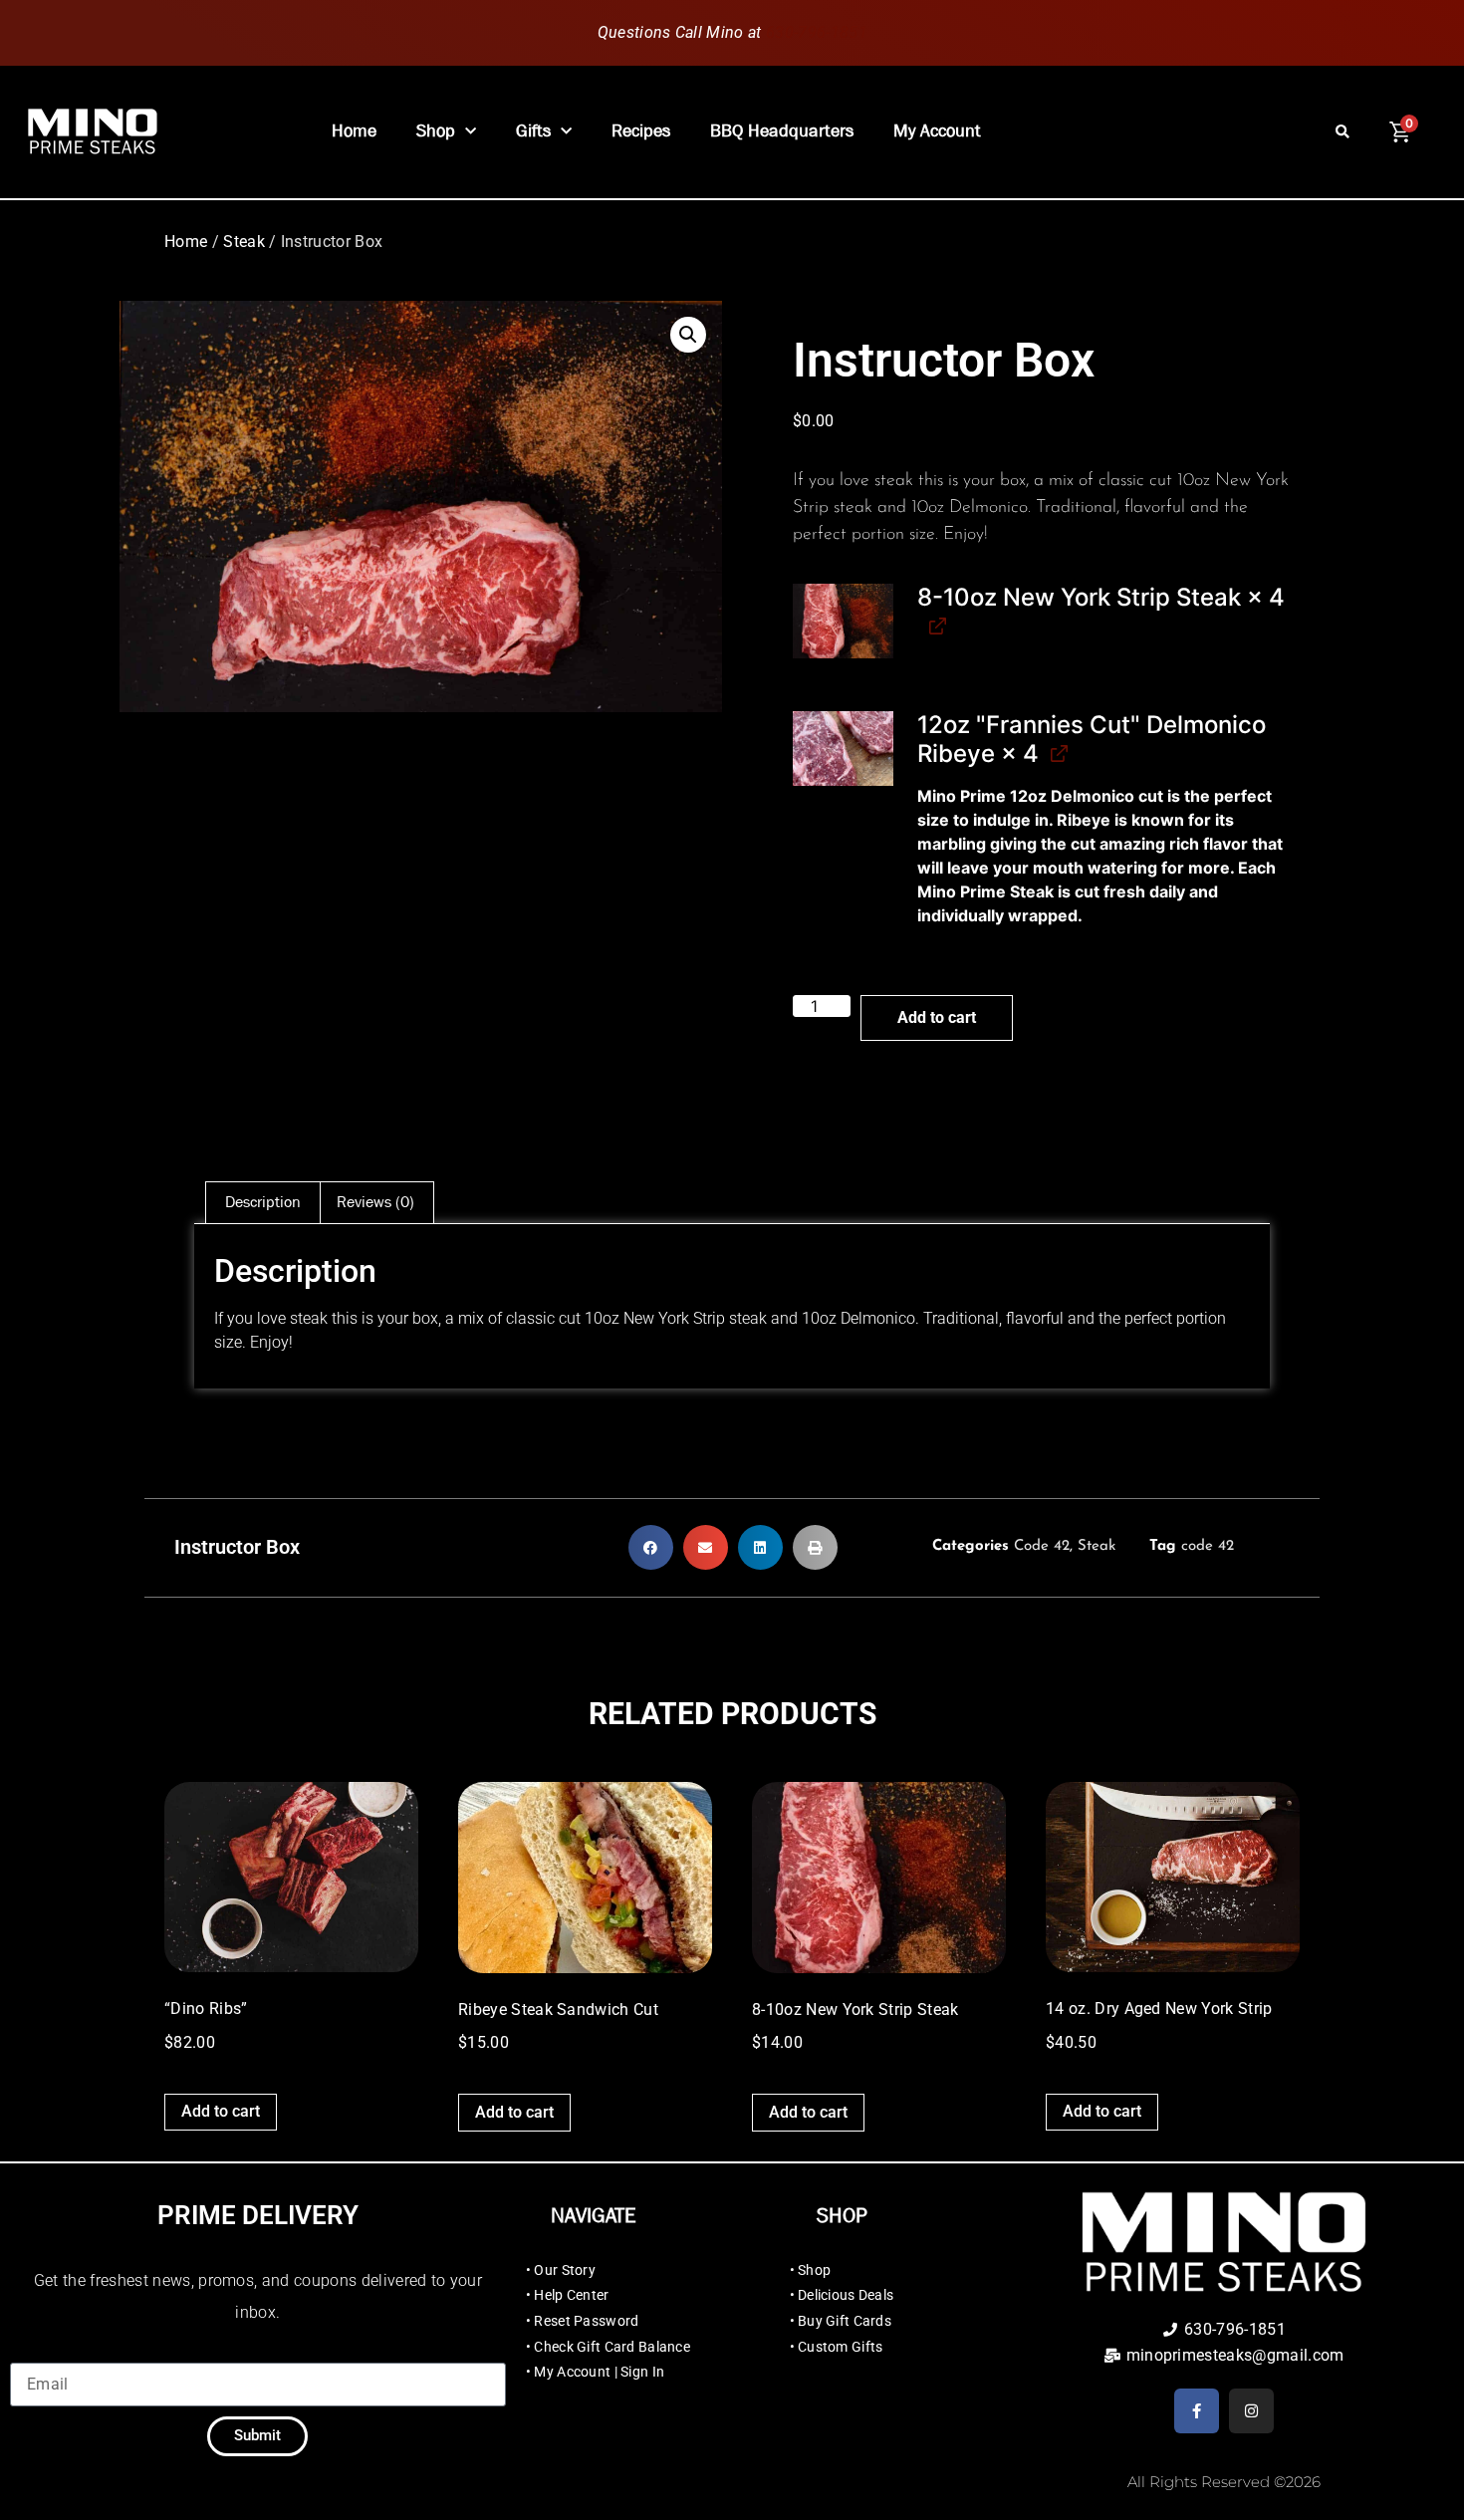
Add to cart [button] (221, 2111)
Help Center (571, 2295)
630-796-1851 (817, 32)
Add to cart (937, 1017)
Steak (244, 242)
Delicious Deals (846, 2295)
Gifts (533, 131)
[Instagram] (1251, 2411)
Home (354, 131)
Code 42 (1042, 1546)
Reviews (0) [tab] (375, 1202)
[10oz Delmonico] (843, 749)
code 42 (1208, 1546)
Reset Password (586, 2321)
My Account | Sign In (599, 2372)
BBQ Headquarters (782, 131)
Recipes (641, 131)
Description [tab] (263, 1202)
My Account (937, 131)
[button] (1342, 132)
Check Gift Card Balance (611, 2347)
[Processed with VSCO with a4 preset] (843, 622)
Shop (436, 131)
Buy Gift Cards (845, 2321)
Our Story (565, 2270)
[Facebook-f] (1197, 2411)
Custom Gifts (840, 2347)
